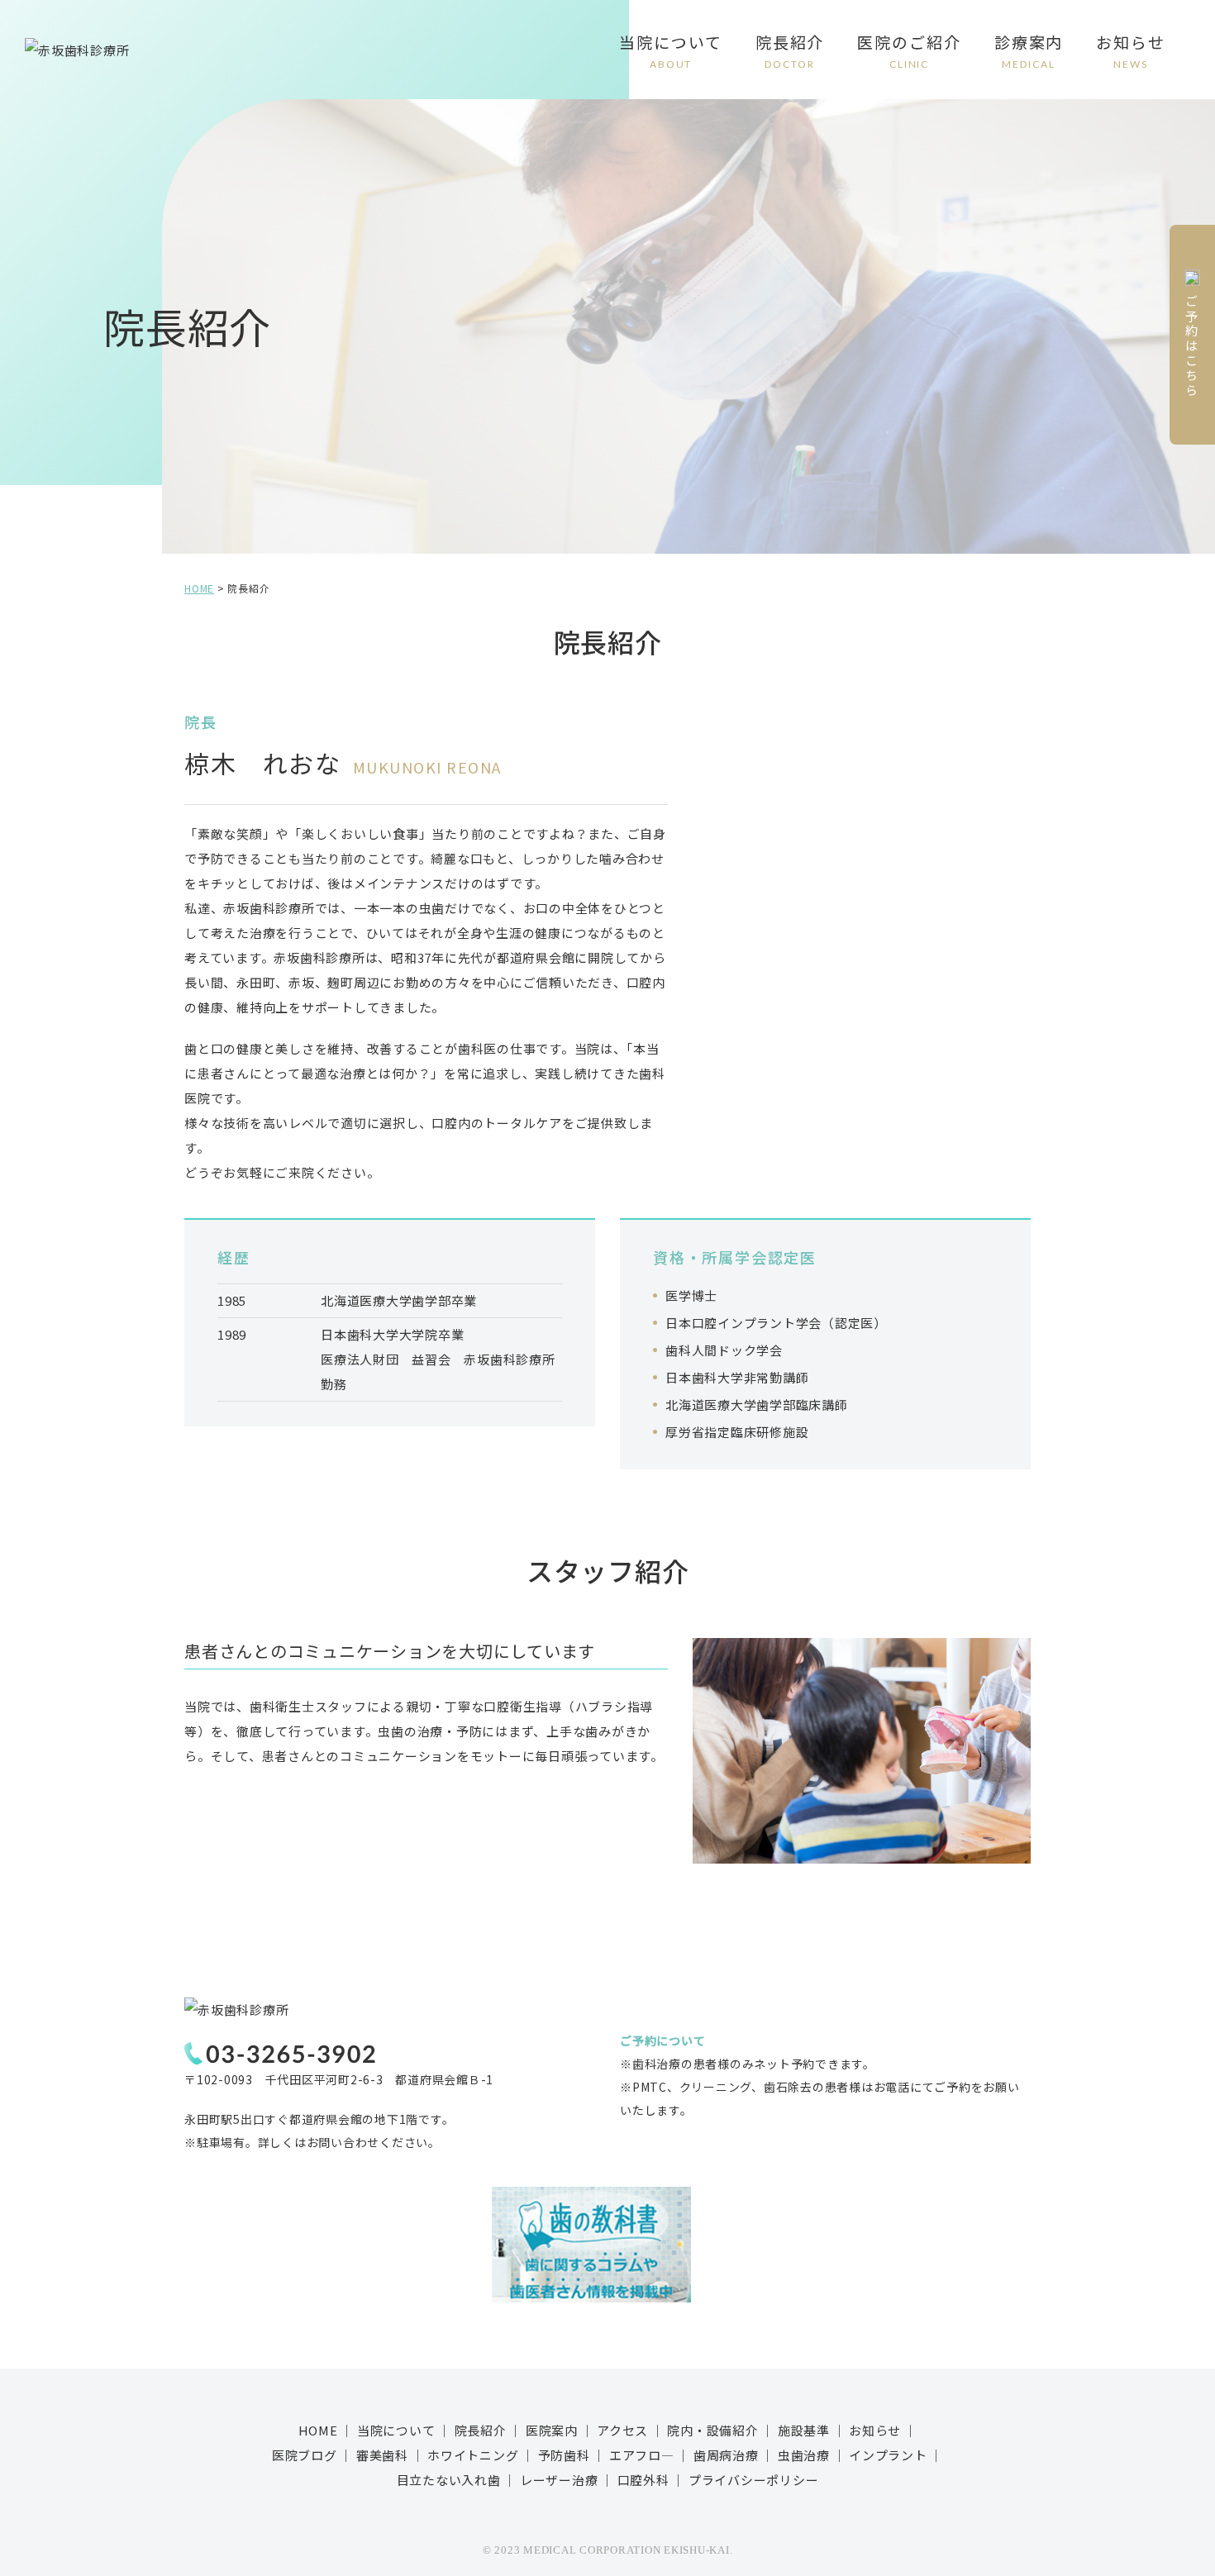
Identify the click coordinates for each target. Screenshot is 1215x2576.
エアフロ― (642, 2455)
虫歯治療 (804, 2455)
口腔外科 (643, 2480)
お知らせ (1131, 50)
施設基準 (804, 2430)
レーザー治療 (559, 2480)
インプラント (888, 2455)
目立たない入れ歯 (449, 2480)
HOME (318, 2430)
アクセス (622, 2430)
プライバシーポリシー (754, 2480)
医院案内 (552, 2430)
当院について (670, 50)
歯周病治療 (726, 2455)
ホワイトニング (473, 2455)
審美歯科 (382, 2455)
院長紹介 (790, 50)
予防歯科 (564, 2455)
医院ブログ (305, 2455)
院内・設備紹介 (712, 2430)
